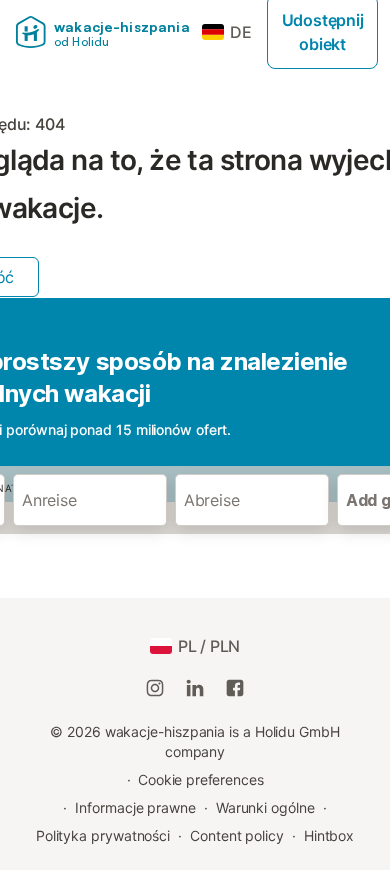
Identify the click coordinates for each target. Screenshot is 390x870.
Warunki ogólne (265, 807)
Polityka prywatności (103, 835)
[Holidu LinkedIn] (195, 688)
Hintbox (329, 835)
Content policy (237, 835)
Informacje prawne (135, 807)
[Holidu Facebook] (235, 688)
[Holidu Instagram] (155, 688)
